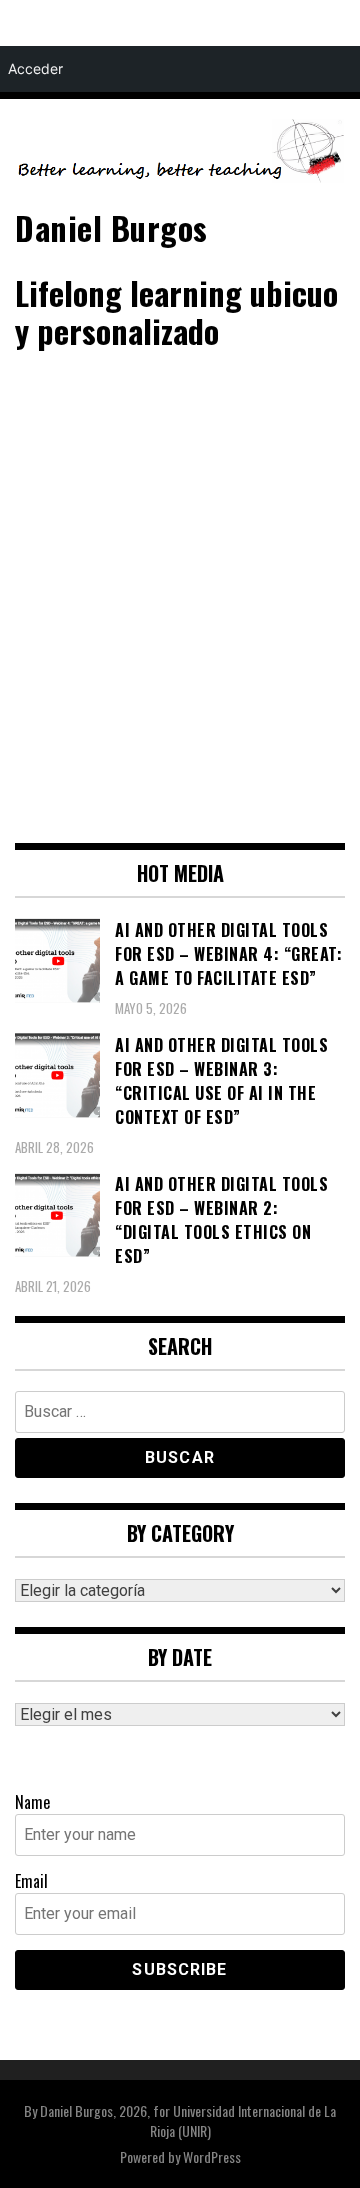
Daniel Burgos (111, 227)
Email (31, 1881)
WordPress (212, 2156)
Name (32, 1802)
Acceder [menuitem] (35, 68)
